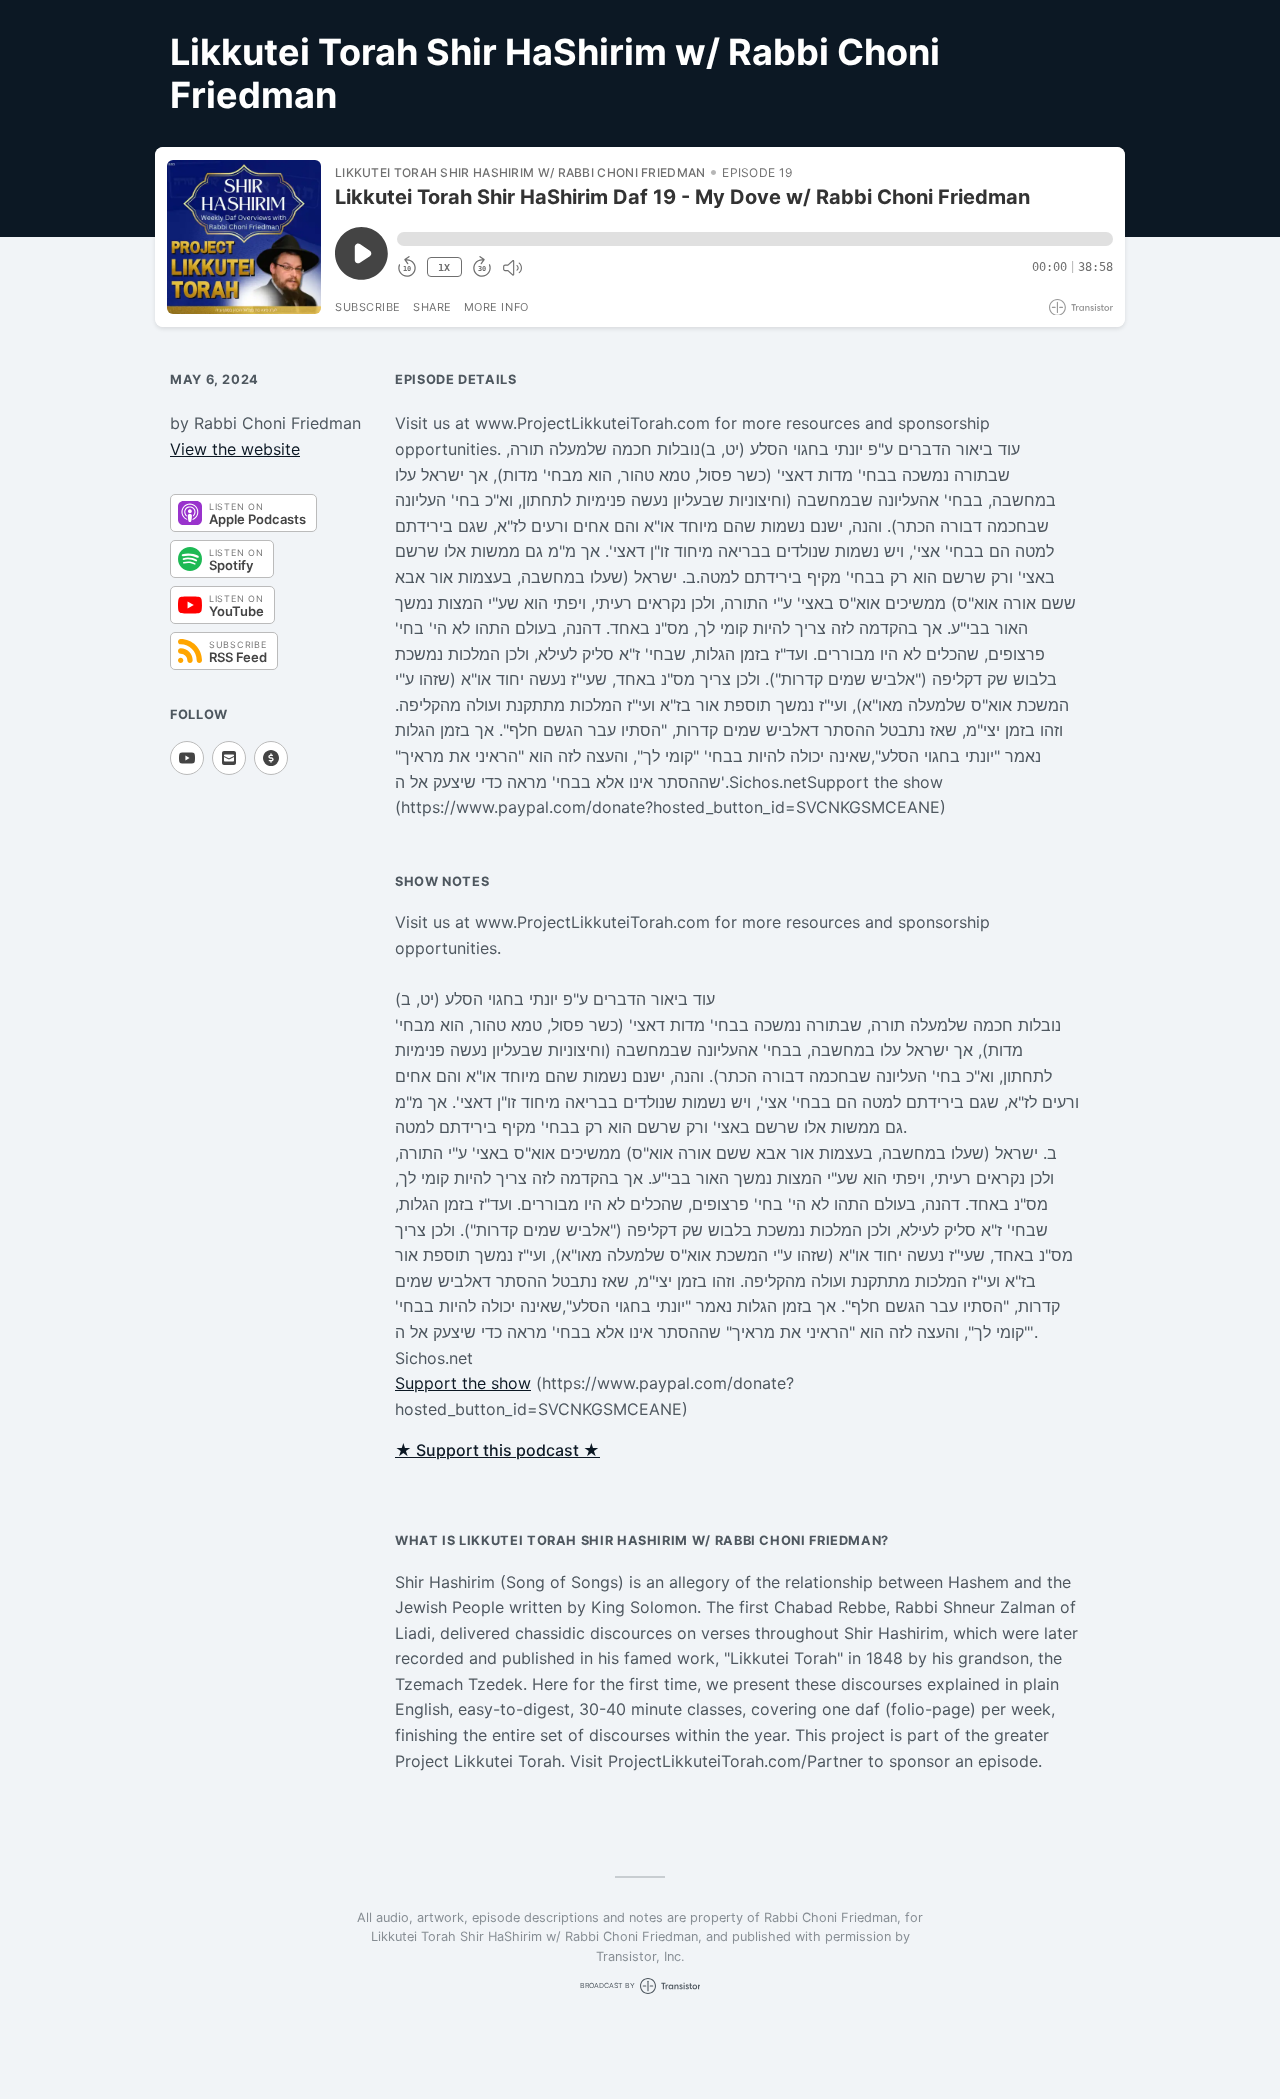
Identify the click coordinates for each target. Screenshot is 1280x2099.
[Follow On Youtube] (187, 758)
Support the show (463, 1383)
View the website (235, 449)
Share (432, 307)
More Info (496, 307)
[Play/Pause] (244, 237)
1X (444, 267)
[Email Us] (229, 758)
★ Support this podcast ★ (497, 1450)
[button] (755, 239)
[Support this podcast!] (271, 758)
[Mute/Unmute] (512, 268)
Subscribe (368, 307)
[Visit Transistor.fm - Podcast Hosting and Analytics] (1081, 307)
